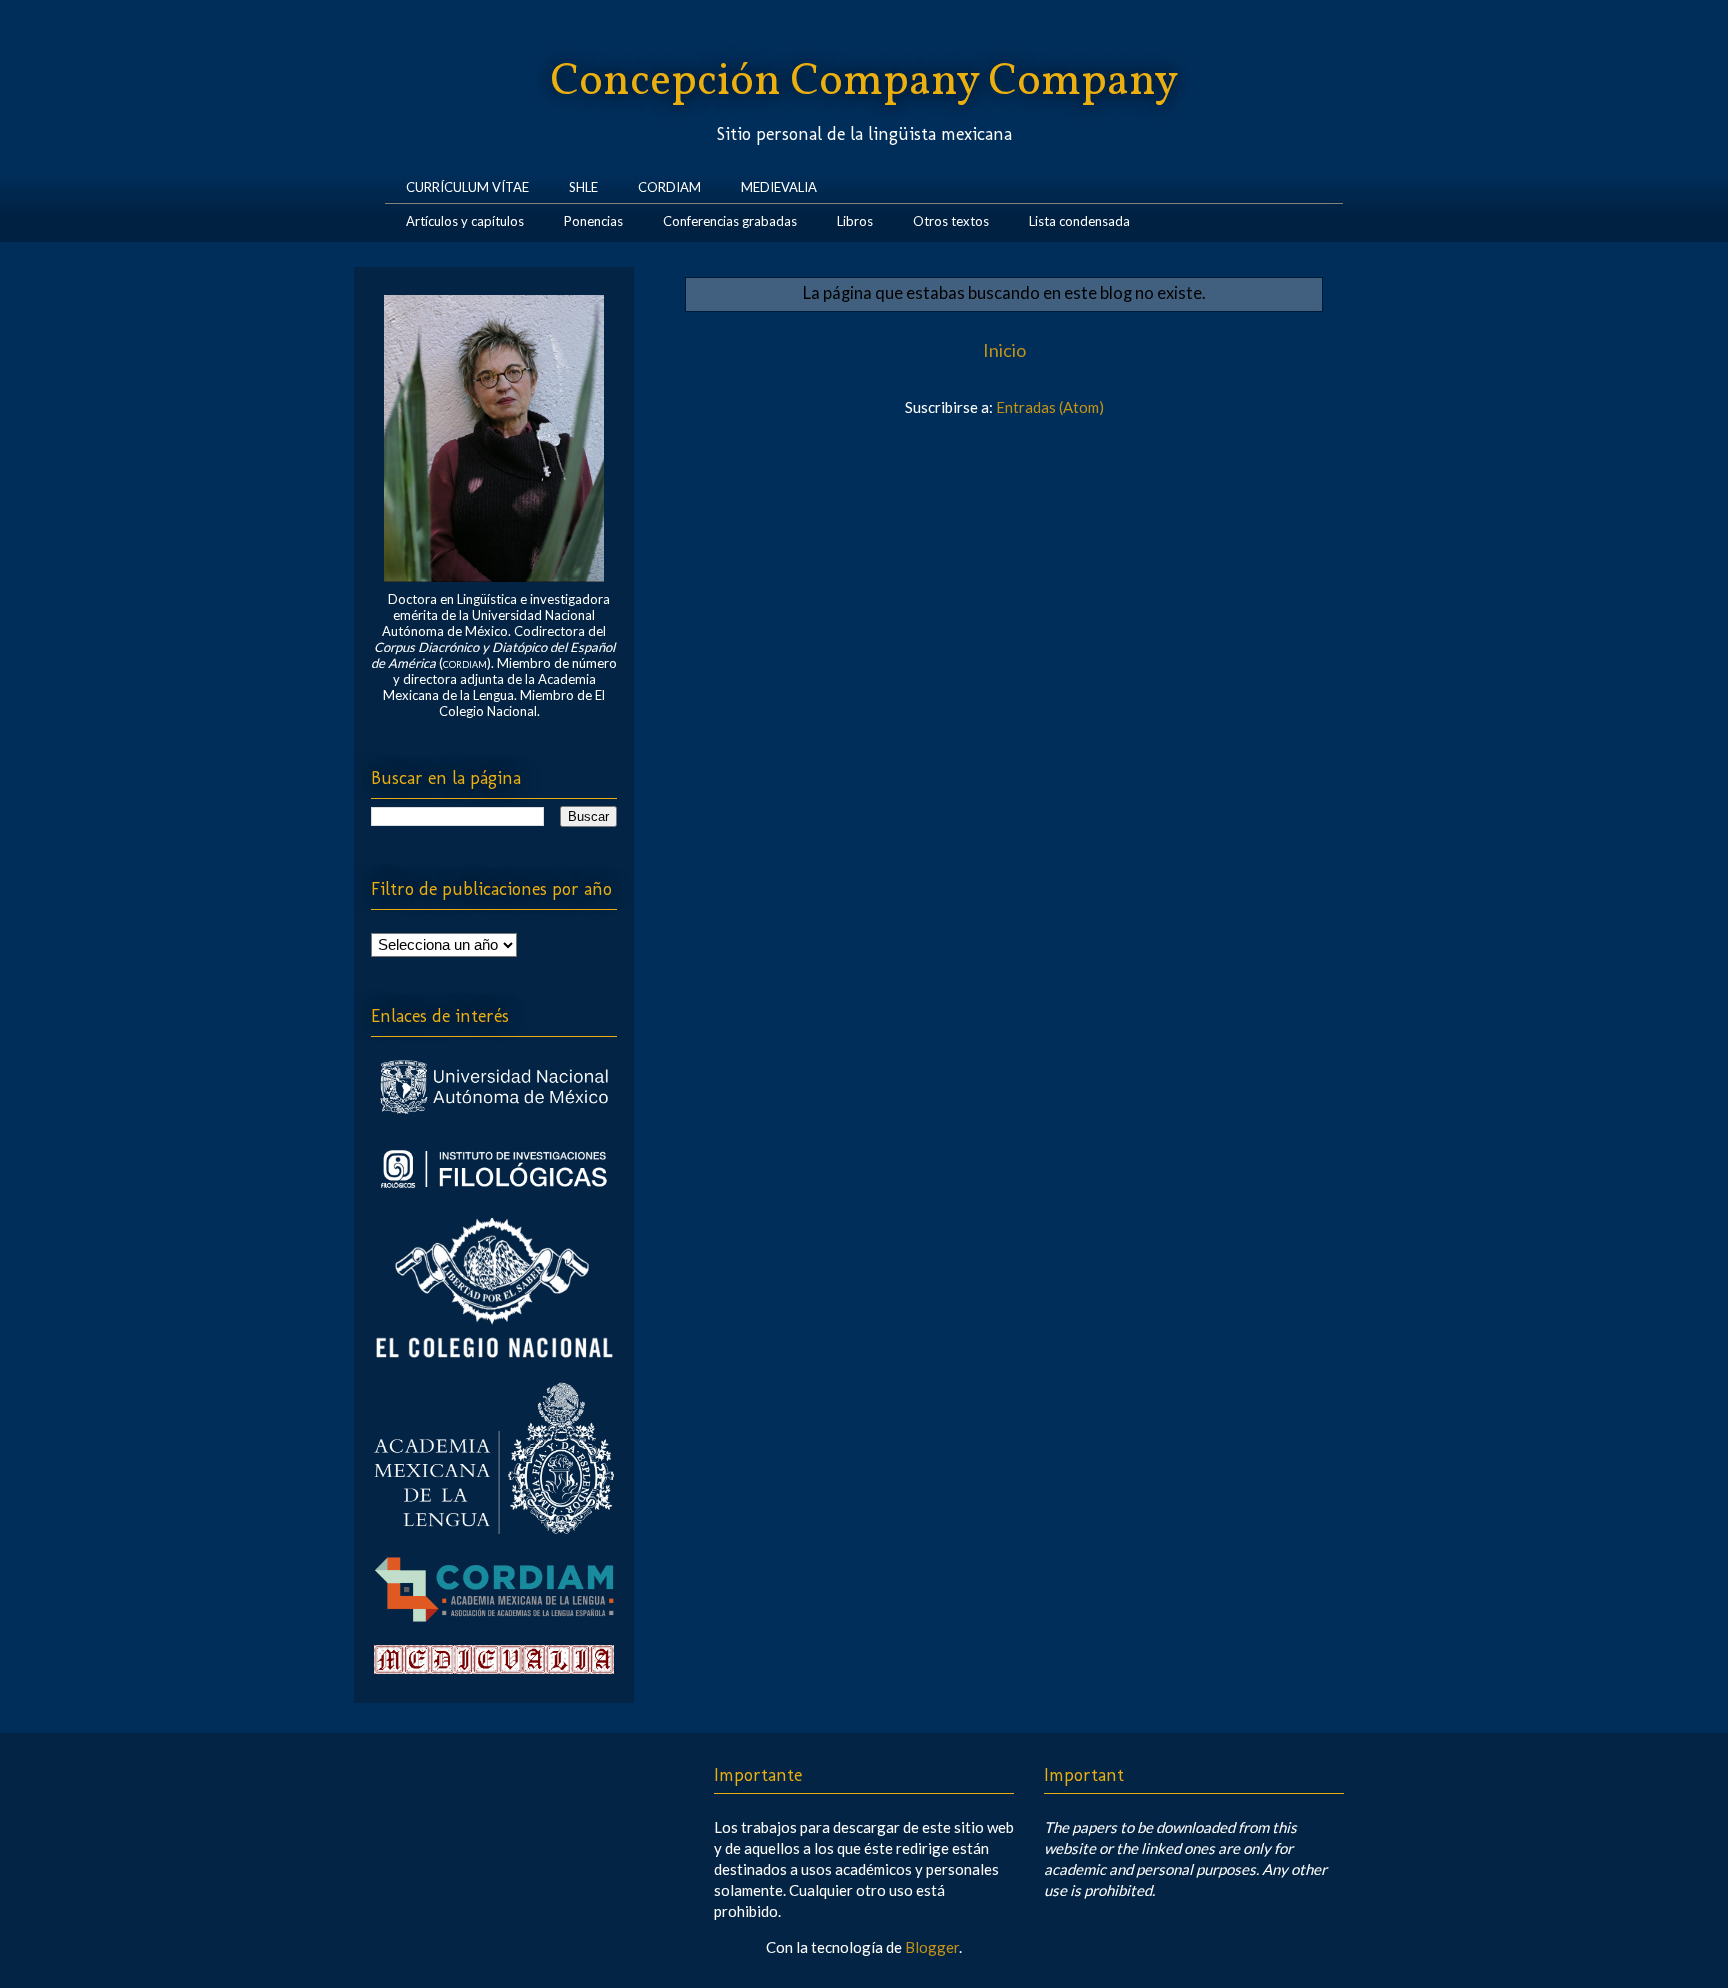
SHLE (583, 183)
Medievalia (779, 183)
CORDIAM (669, 183)
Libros (855, 217)
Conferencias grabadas (730, 217)
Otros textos (951, 217)
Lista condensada (1079, 217)
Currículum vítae (467, 183)
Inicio (1004, 350)
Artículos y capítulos (465, 217)
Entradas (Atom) (1050, 407)
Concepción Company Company (864, 82)
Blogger (932, 1947)
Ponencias (593, 217)
